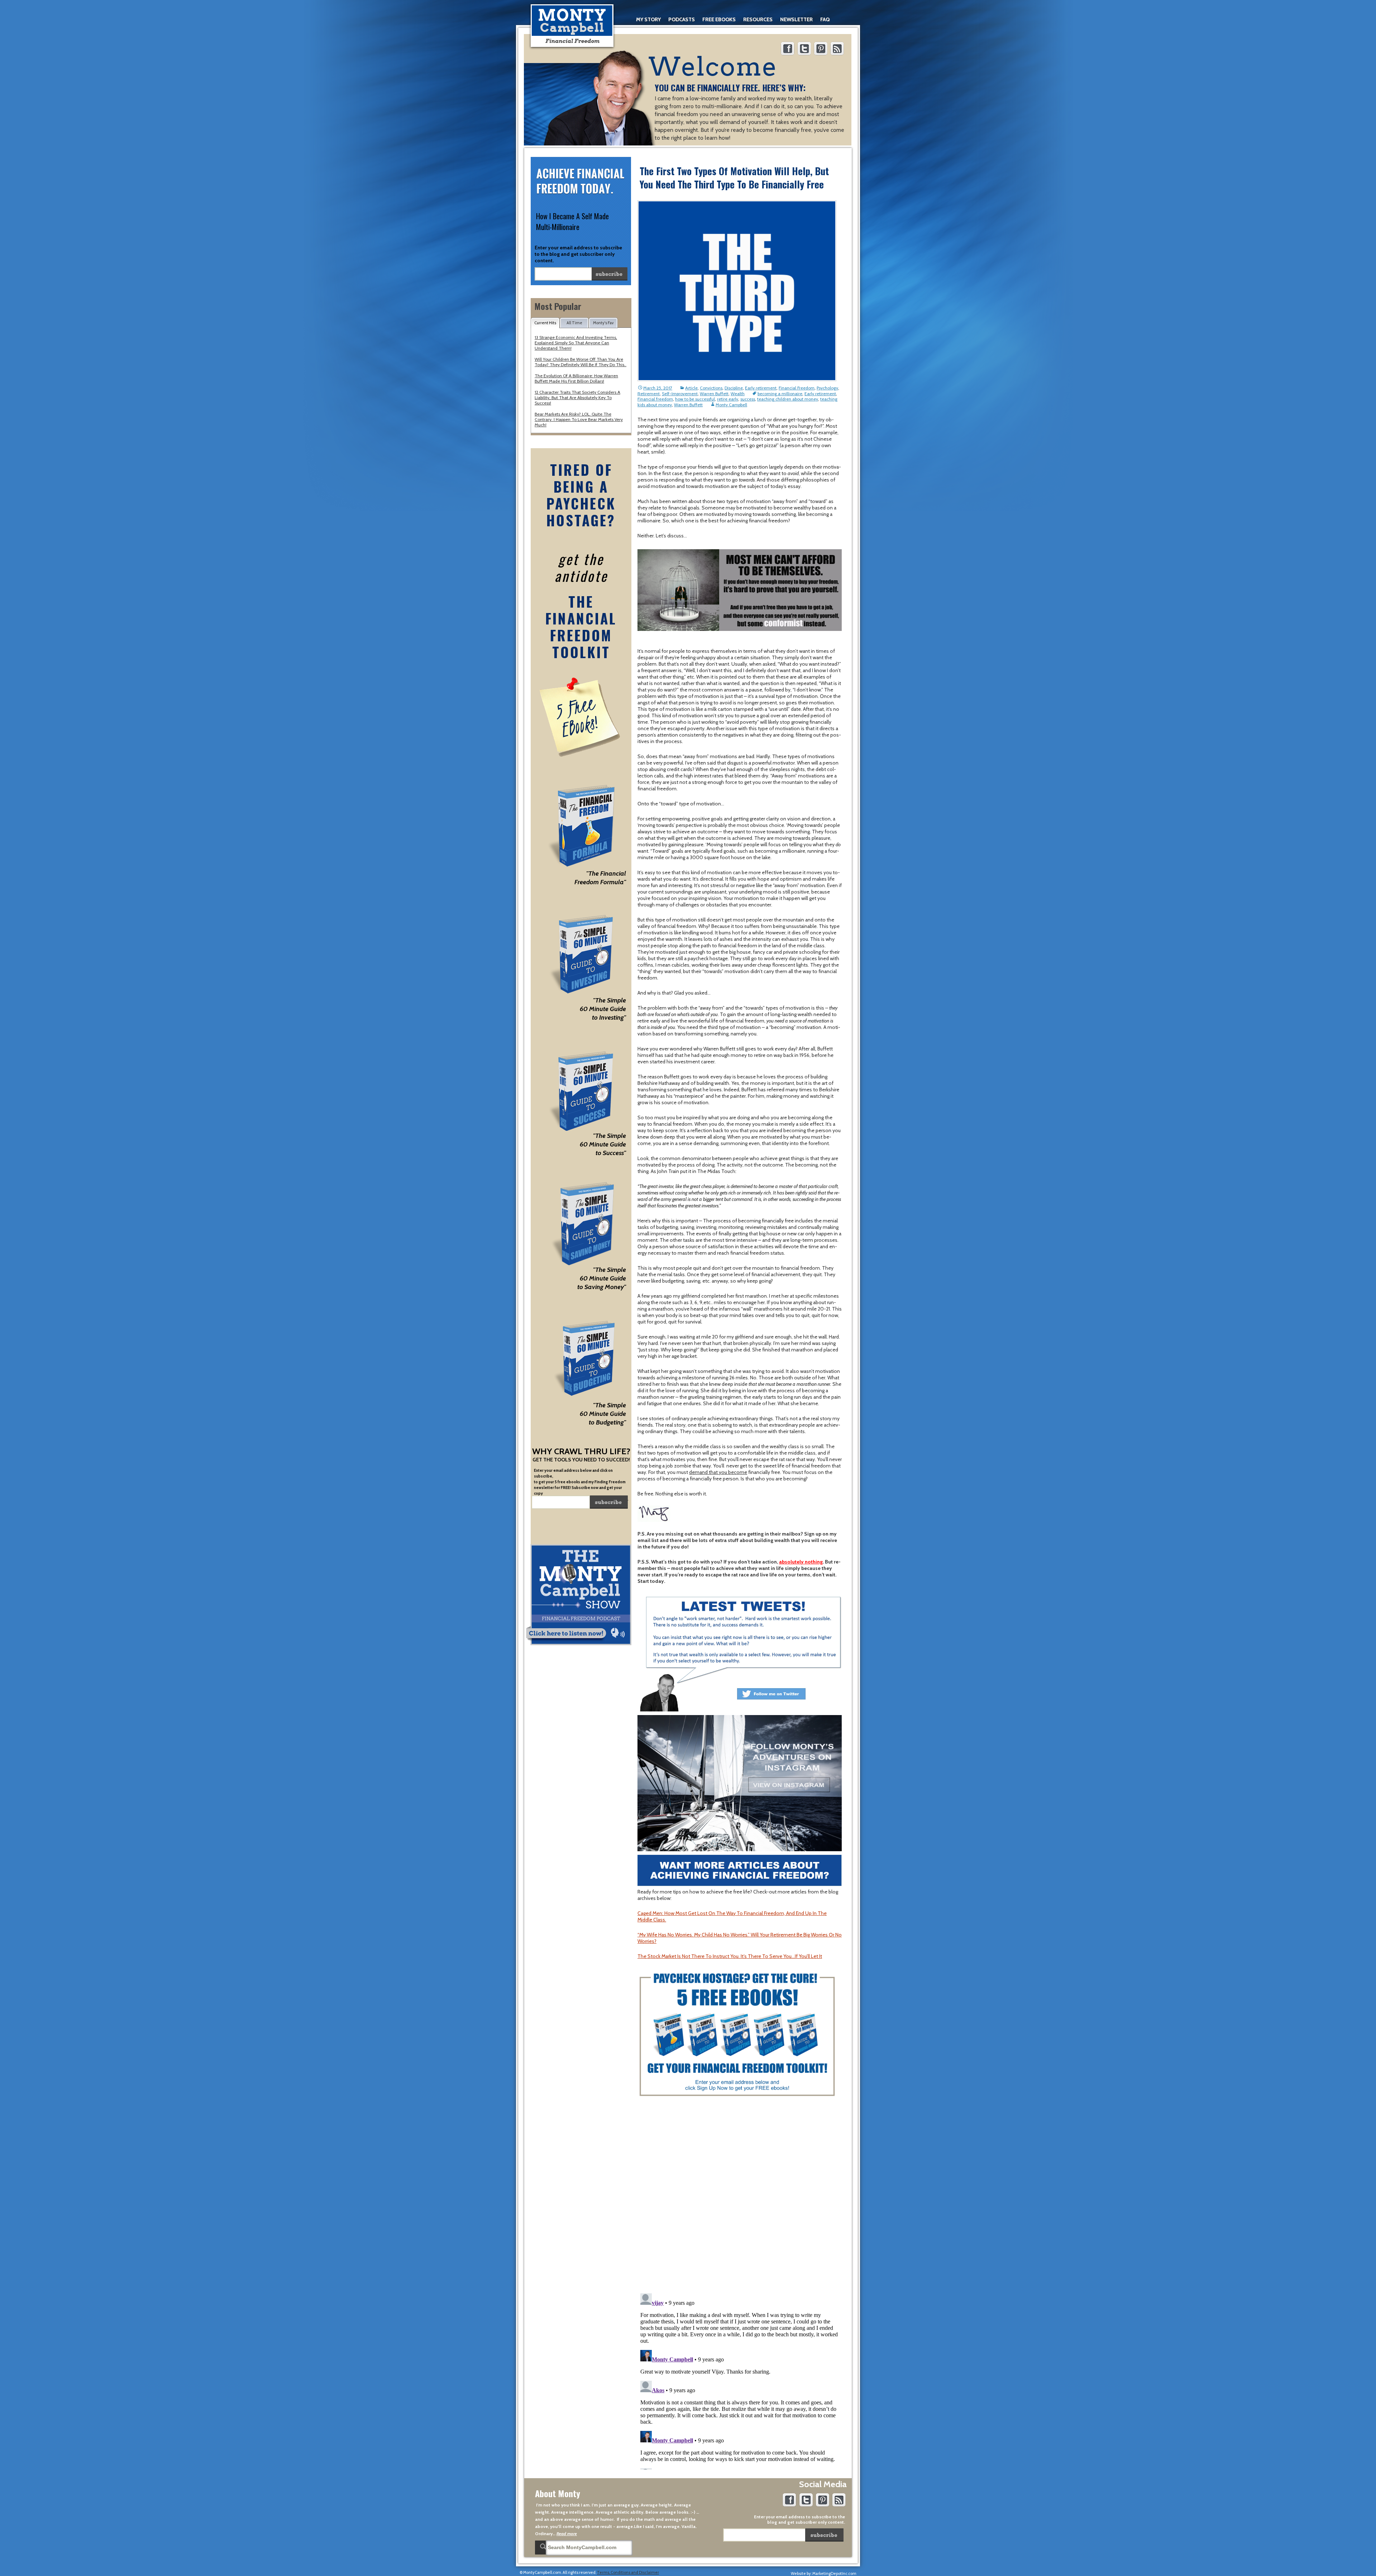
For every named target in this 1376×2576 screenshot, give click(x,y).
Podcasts (682, 19)
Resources (758, 19)
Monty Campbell (731, 405)
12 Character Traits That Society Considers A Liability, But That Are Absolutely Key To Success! (577, 398)
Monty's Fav (603, 323)
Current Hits (545, 323)
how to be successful (695, 399)
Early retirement (761, 388)
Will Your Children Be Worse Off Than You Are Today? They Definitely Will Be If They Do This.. (580, 362)
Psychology (827, 388)
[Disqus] (740, 2195)
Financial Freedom (797, 388)
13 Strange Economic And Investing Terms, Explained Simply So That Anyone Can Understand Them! (576, 343)
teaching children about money (788, 399)
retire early (728, 399)
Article (691, 388)
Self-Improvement (680, 394)
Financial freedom (655, 399)
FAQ (825, 19)
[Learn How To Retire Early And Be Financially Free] (572, 26)
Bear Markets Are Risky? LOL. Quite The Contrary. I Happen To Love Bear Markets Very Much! (579, 419)
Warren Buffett (714, 394)
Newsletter (796, 19)
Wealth (738, 394)
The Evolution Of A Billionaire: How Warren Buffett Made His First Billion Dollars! (576, 378)
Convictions (711, 388)
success (748, 399)
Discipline (734, 388)
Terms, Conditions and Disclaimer (628, 2572)
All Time (574, 323)
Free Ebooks (719, 19)
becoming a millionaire (780, 394)
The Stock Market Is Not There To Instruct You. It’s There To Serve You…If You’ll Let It (730, 1956)
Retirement (649, 394)
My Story (648, 19)
